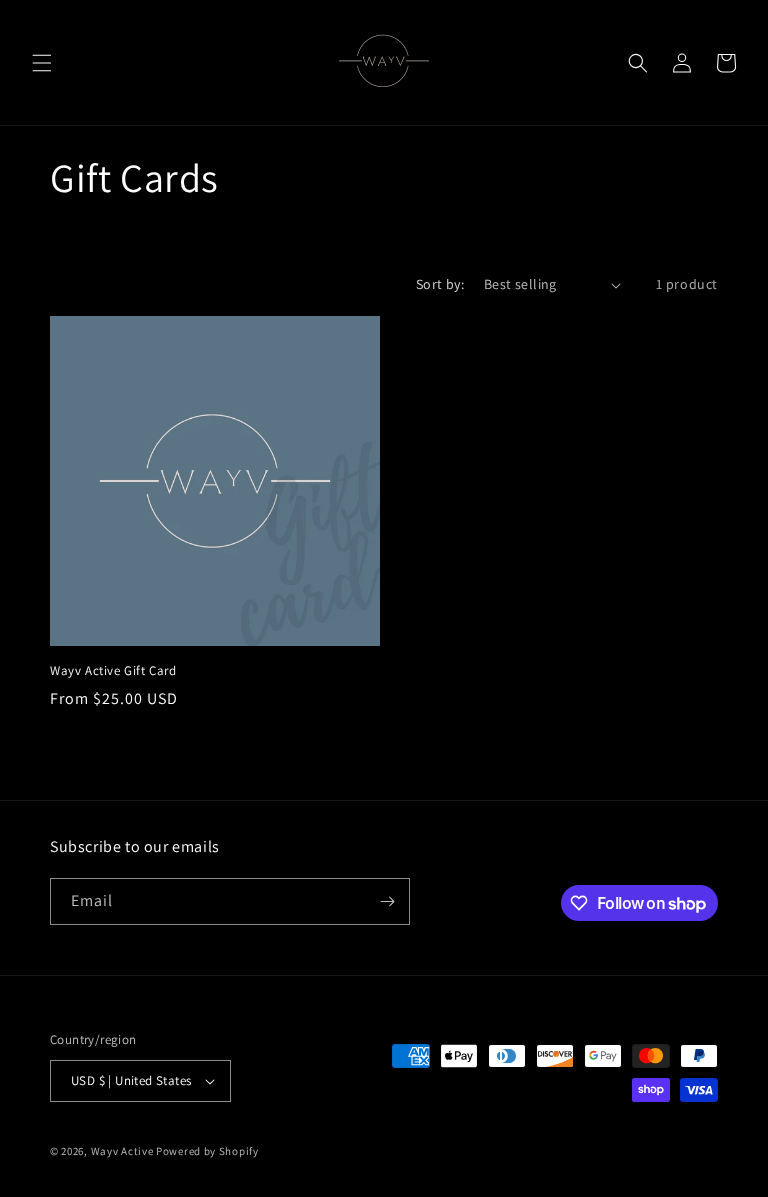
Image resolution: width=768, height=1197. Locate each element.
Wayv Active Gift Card (113, 671)
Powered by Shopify (207, 1151)
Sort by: (440, 284)
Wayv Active (122, 1151)
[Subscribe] (387, 901)
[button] (42, 63)
